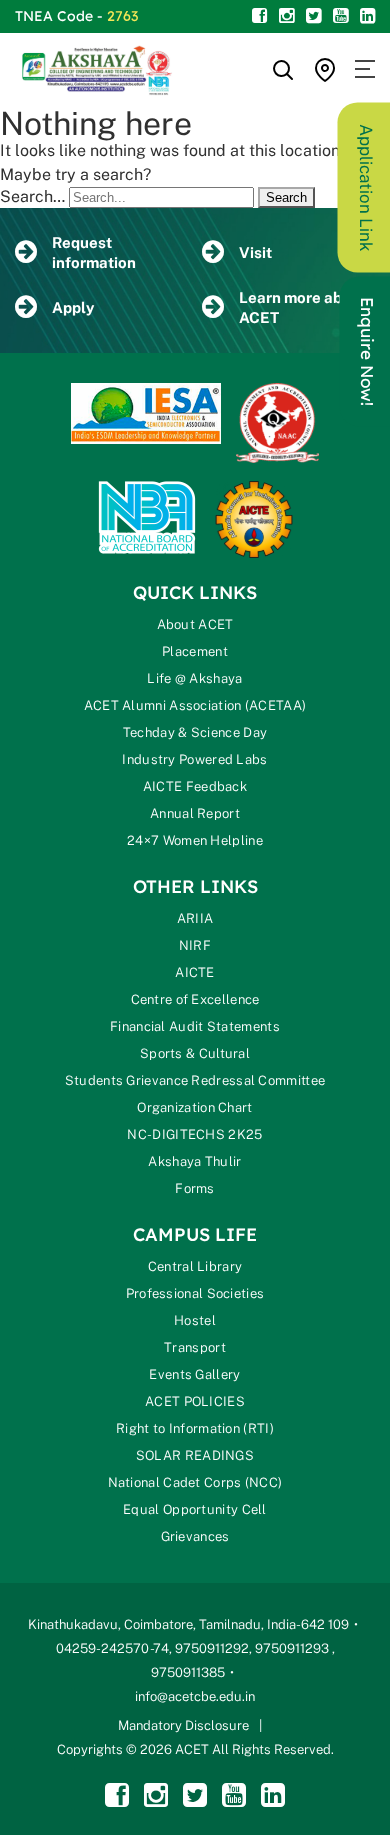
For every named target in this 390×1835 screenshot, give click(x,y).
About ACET (195, 624)
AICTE (195, 972)
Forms (195, 1188)
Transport (195, 1347)
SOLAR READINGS (195, 1455)
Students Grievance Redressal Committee (195, 1080)
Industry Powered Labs (194, 759)
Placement (195, 651)
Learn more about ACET (302, 307)
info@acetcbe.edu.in (195, 1696)
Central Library (195, 1266)
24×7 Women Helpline (195, 840)
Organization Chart (194, 1107)
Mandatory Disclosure (183, 1725)
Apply (73, 307)
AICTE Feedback (195, 786)
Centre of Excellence (195, 999)
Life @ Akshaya (194, 678)
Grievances (195, 1536)
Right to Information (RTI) (195, 1428)
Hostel (195, 1320)
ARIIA (195, 918)
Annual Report (195, 813)
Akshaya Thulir (194, 1161)
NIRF (195, 945)
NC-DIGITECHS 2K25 (194, 1134)
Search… (32, 196)
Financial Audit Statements (195, 1026)
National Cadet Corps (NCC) (195, 1482)
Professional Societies (195, 1293)
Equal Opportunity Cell (195, 1509)
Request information (94, 252)
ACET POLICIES (195, 1401)
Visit (255, 252)
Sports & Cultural (195, 1053)
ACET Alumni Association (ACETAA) (195, 705)
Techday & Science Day (195, 732)
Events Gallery (194, 1374)
